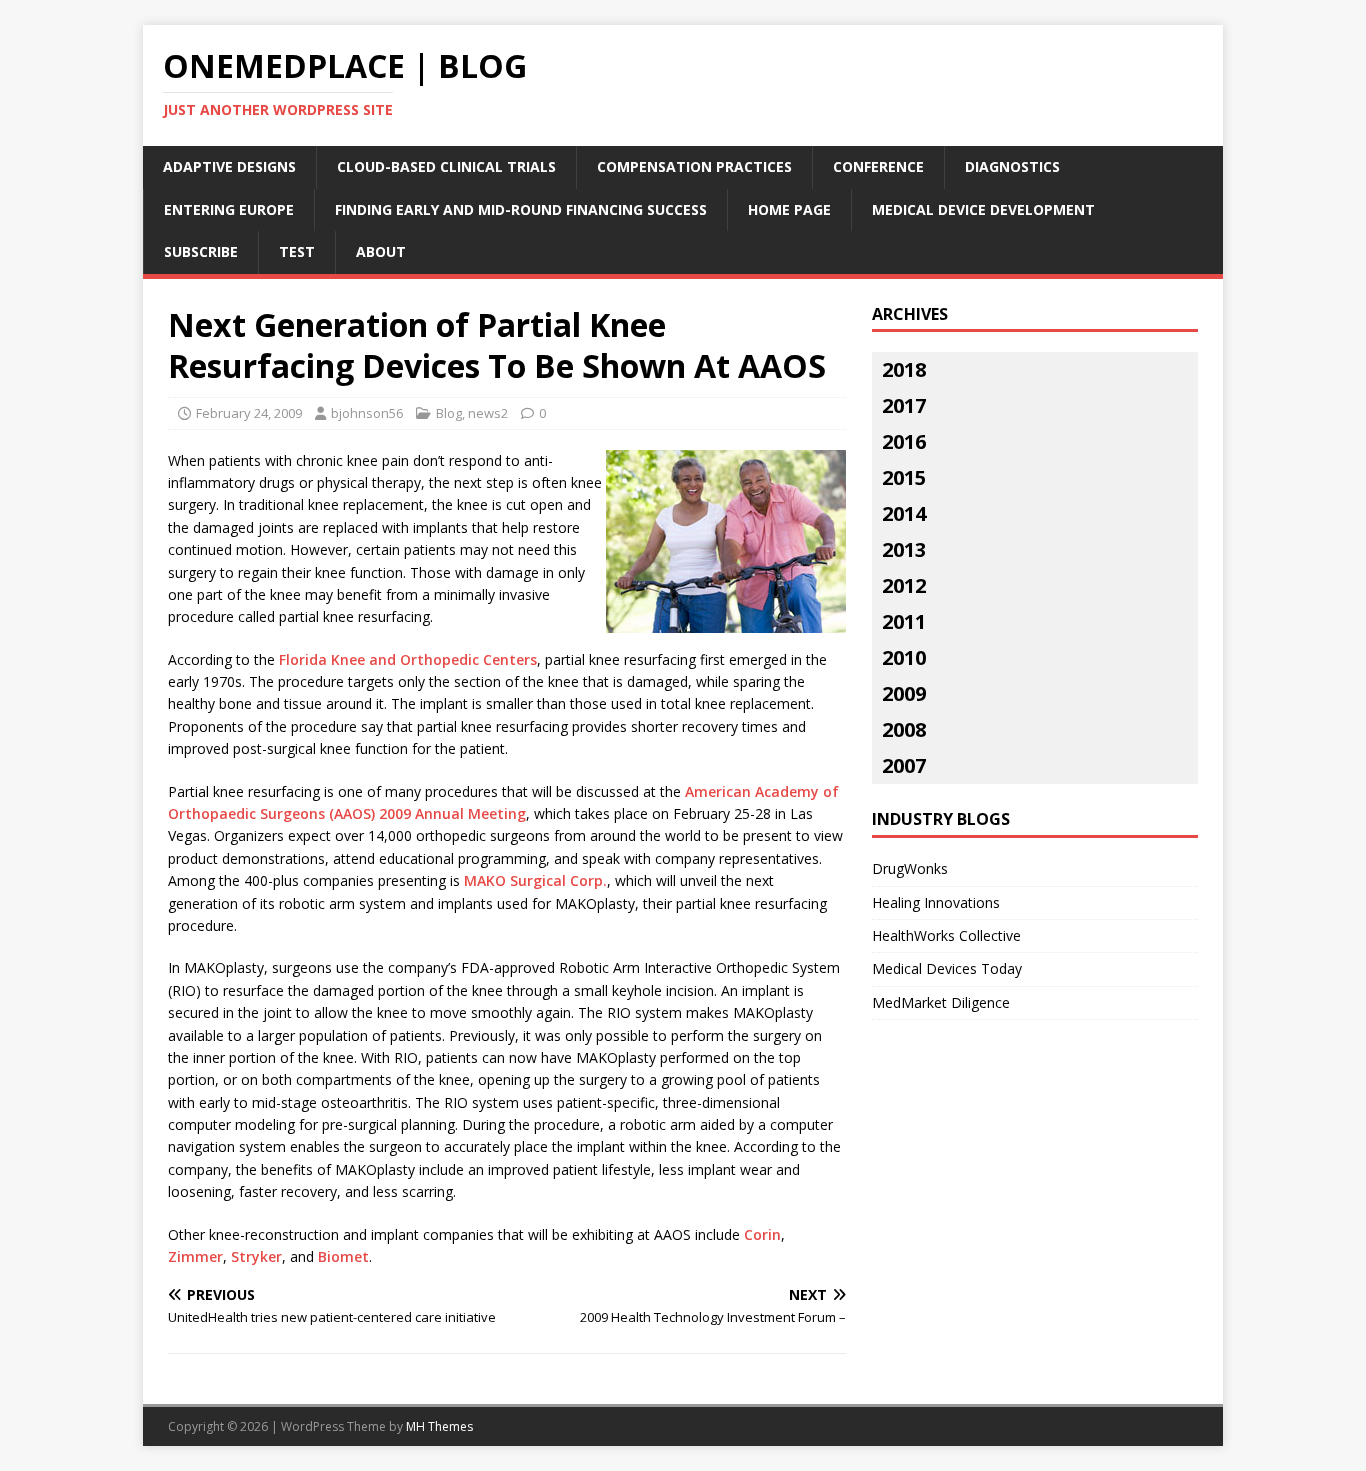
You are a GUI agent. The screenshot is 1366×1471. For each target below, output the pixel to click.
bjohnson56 (367, 413)
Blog (449, 413)
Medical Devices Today (947, 968)
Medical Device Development (983, 209)
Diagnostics (1012, 166)
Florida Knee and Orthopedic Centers (408, 659)
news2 (488, 413)
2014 (904, 513)
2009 (904, 693)
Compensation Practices (694, 166)
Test (297, 251)
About (381, 251)
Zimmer (195, 1256)
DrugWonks (910, 868)
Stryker (256, 1256)
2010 (904, 657)
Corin (762, 1234)
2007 (904, 765)
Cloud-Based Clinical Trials (446, 166)
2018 (904, 369)
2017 (904, 405)
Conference (878, 166)
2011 (904, 621)
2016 (904, 441)
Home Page (789, 209)
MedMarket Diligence (941, 1002)
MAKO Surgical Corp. (535, 880)
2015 (904, 477)
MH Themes (439, 1426)
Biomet (343, 1256)
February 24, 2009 (249, 413)
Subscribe (201, 251)
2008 (904, 729)
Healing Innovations (936, 902)
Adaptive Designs (229, 166)
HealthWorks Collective (946, 935)
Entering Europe (229, 209)
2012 (904, 585)
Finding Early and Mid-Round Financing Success (521, 209)
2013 (904, 549)
